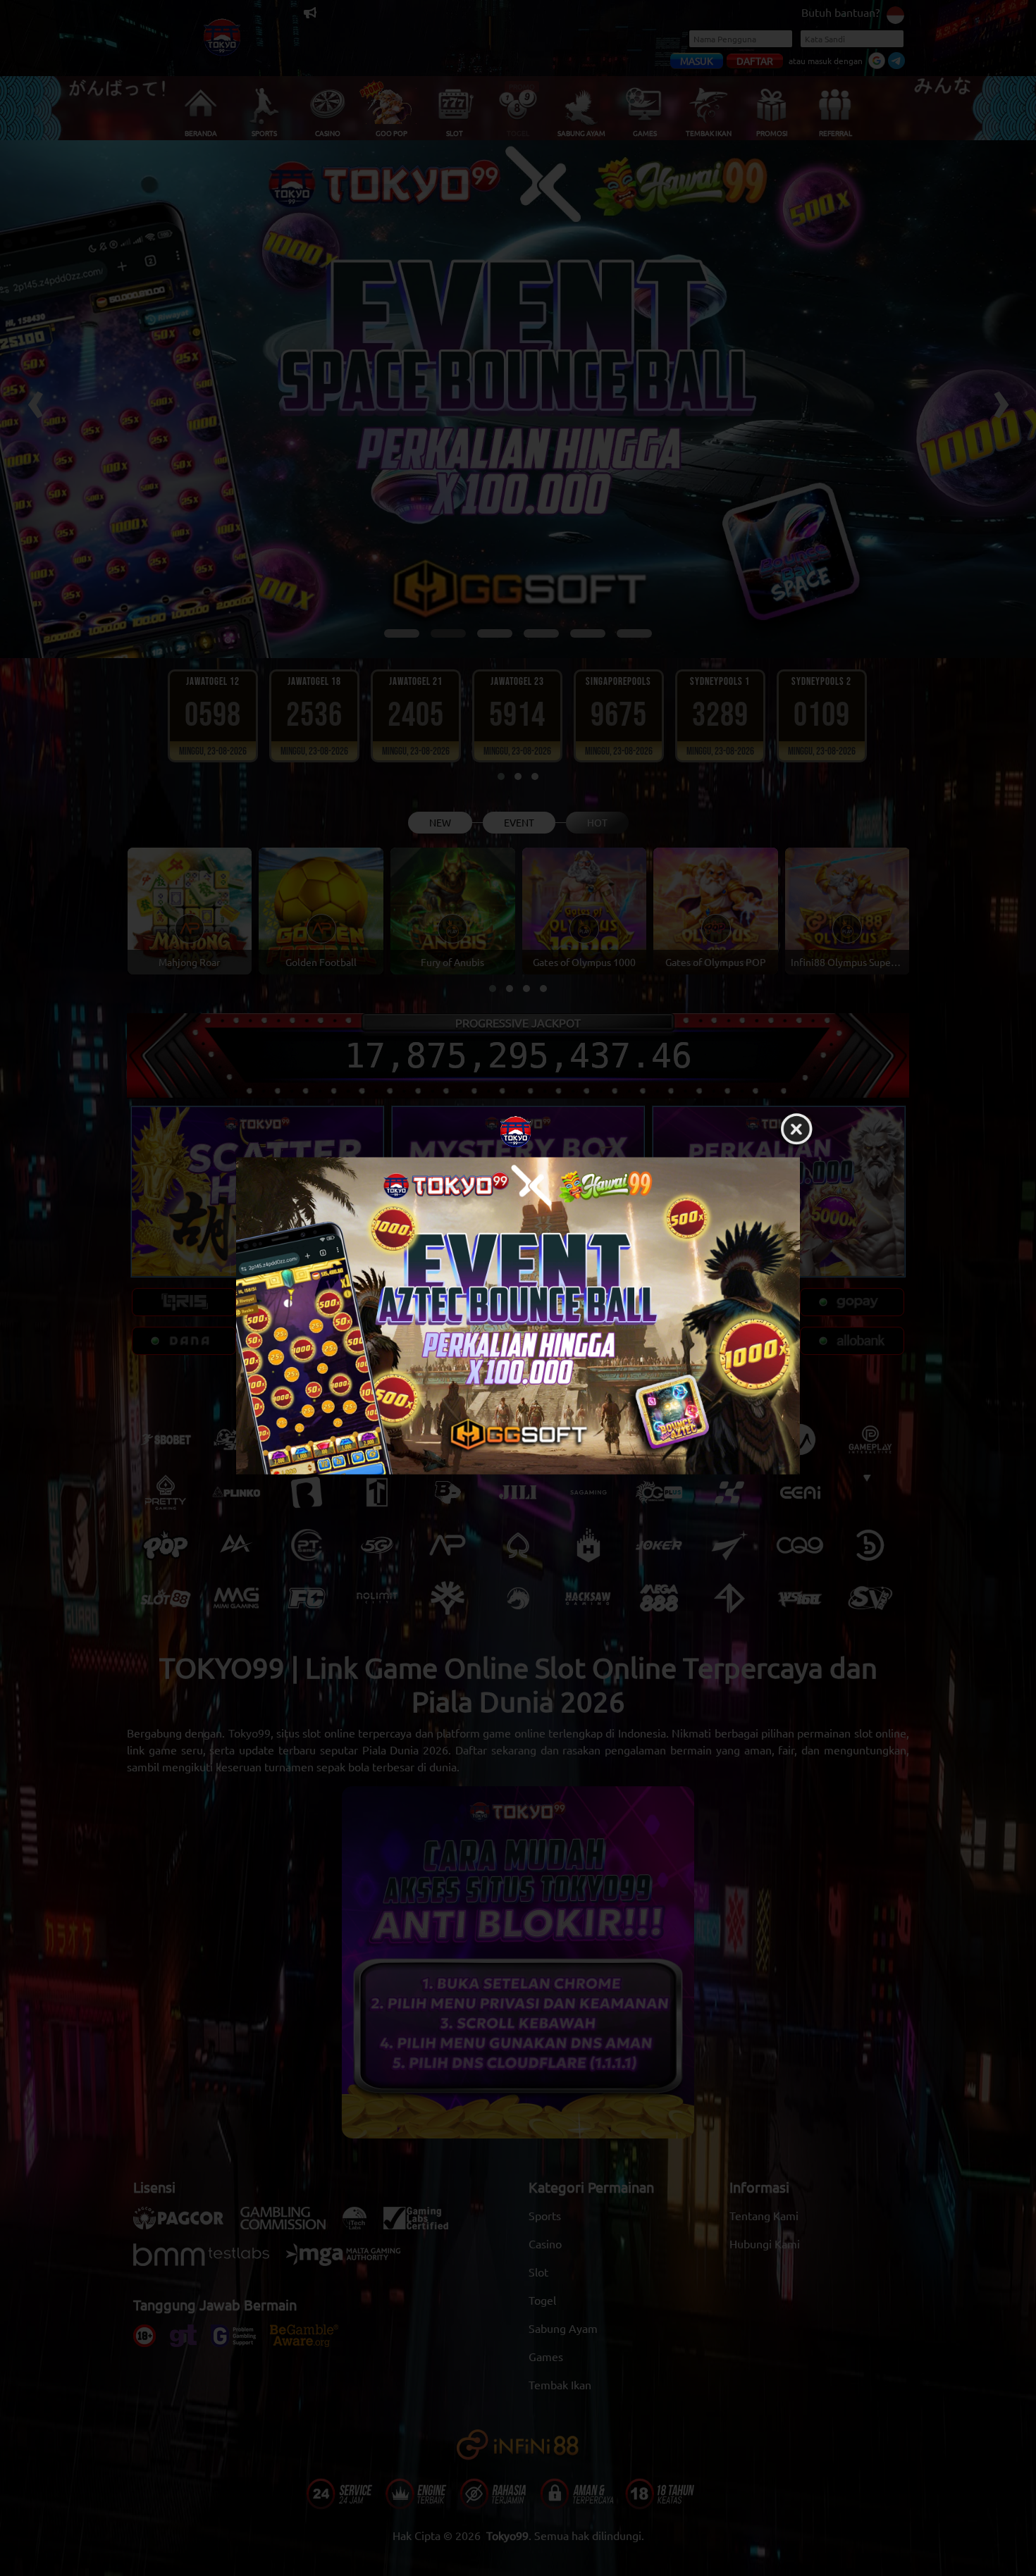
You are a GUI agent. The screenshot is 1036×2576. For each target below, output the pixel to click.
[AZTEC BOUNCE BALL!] (518, 1316)
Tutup (796, 1130)
